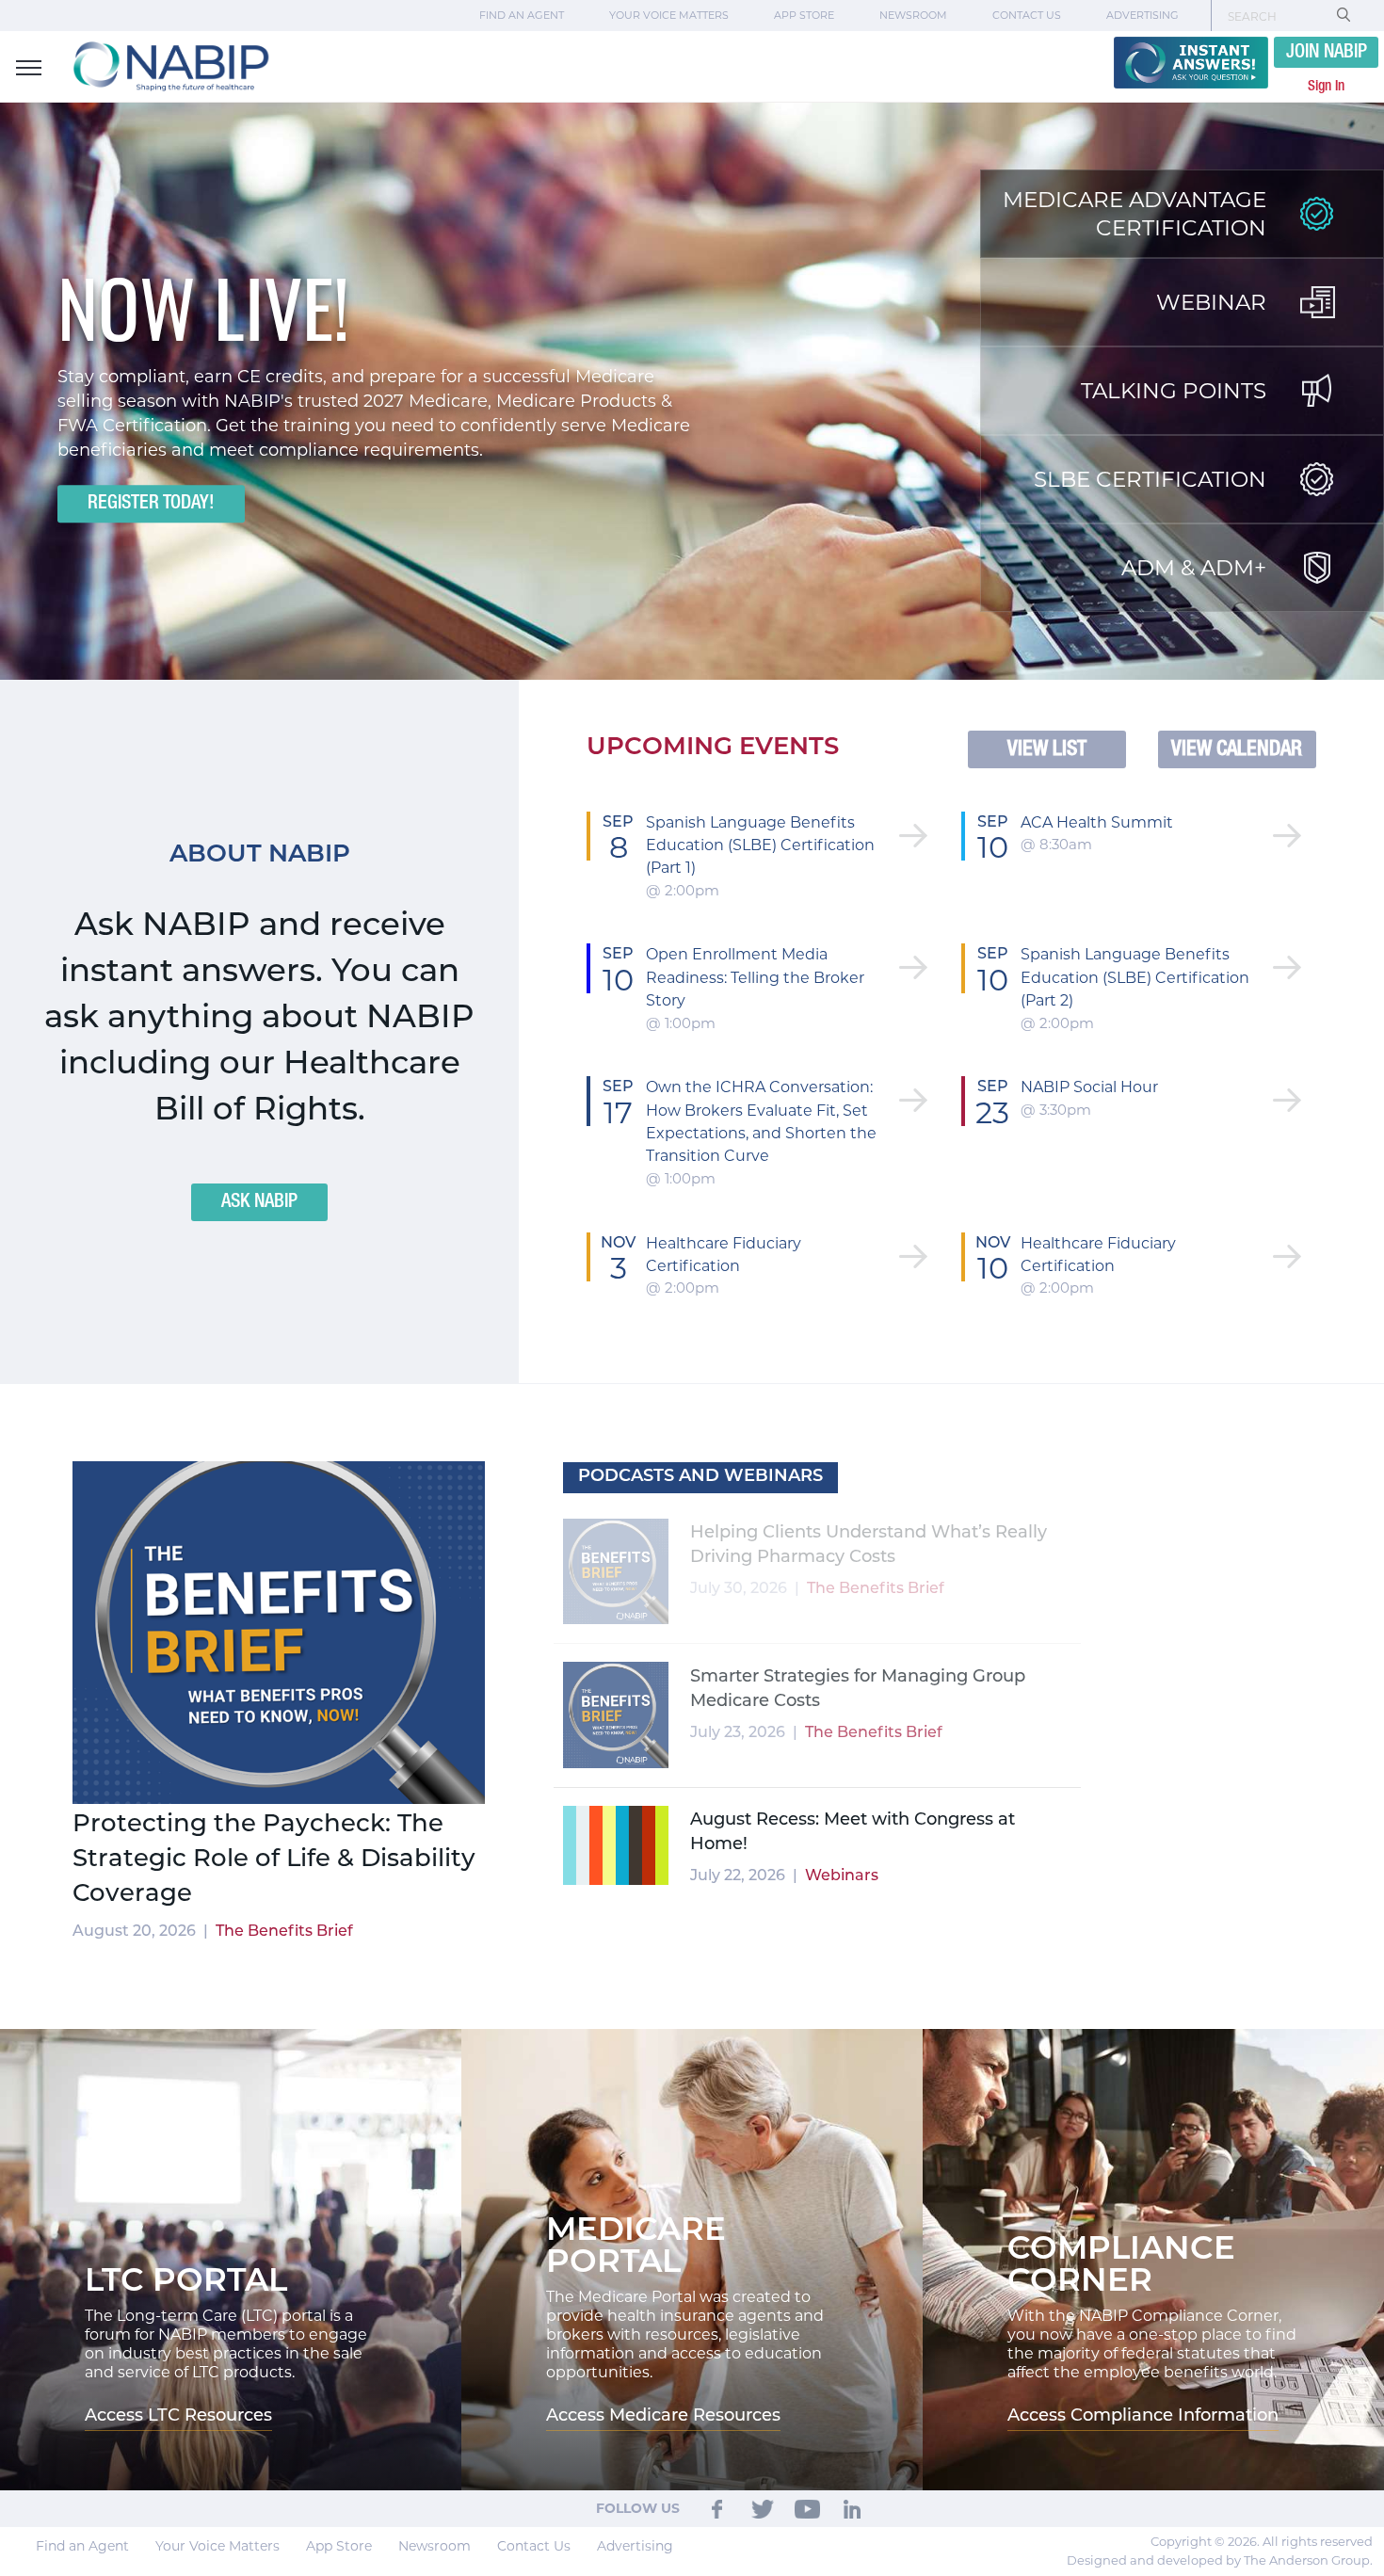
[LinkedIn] (852, 2508)
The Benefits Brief (284, 1932)
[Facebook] (718, 2508)
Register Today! (151, 505)
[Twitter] (763, 2508)
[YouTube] (808, 2508)
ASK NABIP (259, 1202)
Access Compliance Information (1143, 2417)
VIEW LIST (1047, 749)
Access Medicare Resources (663, 2417)
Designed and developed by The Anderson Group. (1220, 2560)
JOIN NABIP (1327, 53)
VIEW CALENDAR (1237, 749)
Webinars (841, 1589)
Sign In (1326, 87)
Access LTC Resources (178, 2417)
